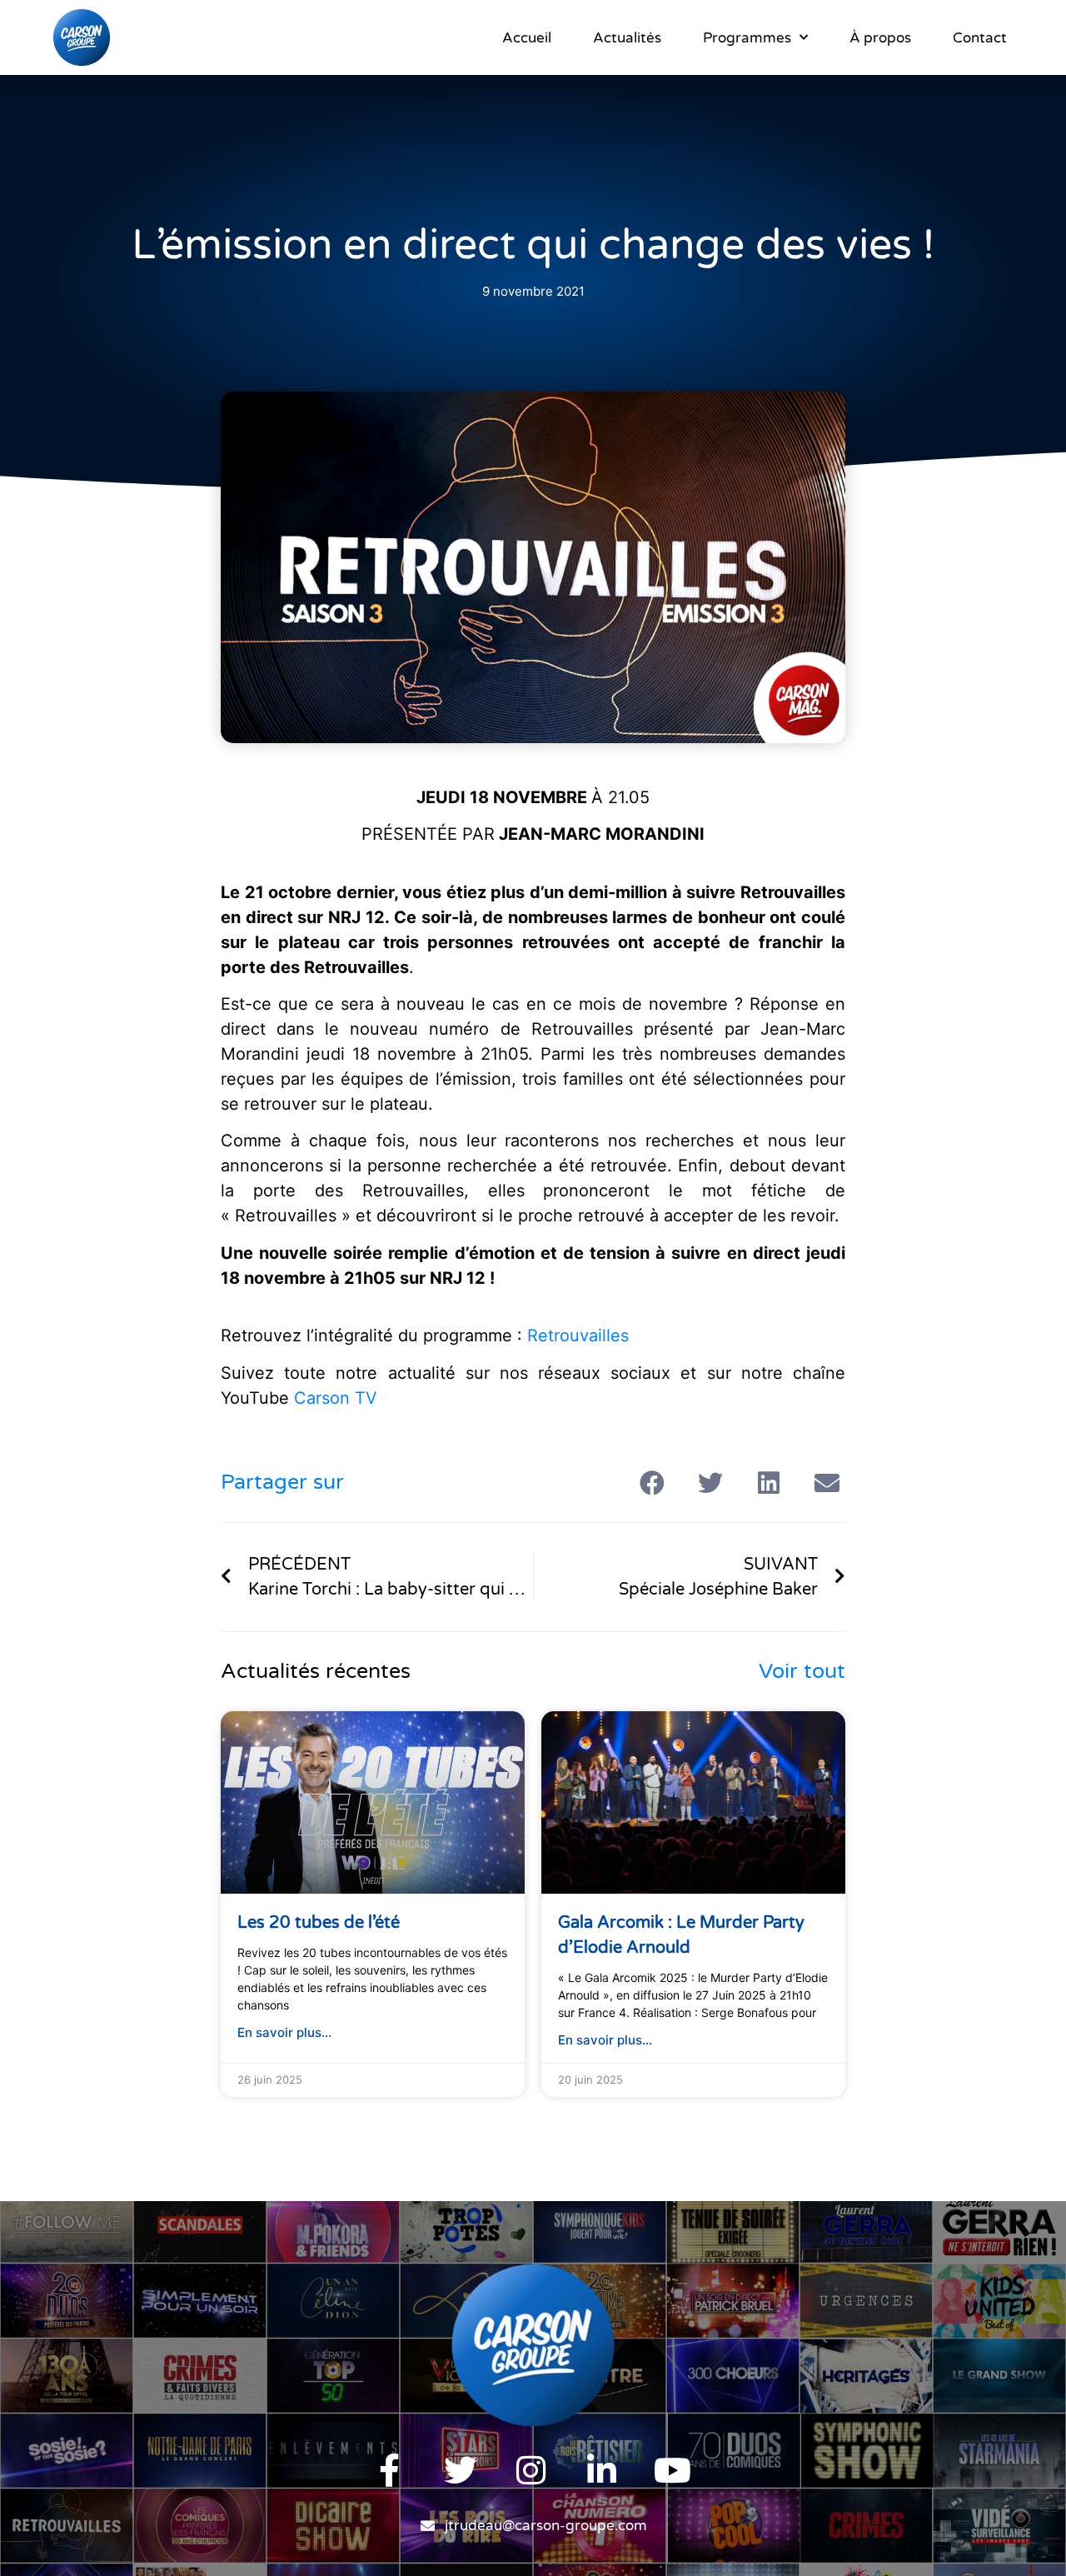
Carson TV (336, 1398)
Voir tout (802, 1671)
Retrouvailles (578, 1335)
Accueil (527, 38)
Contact (980, 38)
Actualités (627, 38)
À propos (880, 38)
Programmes (747, 38)
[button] (652, 1483)
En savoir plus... (284, 2032)
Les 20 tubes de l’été (319, 1923)
